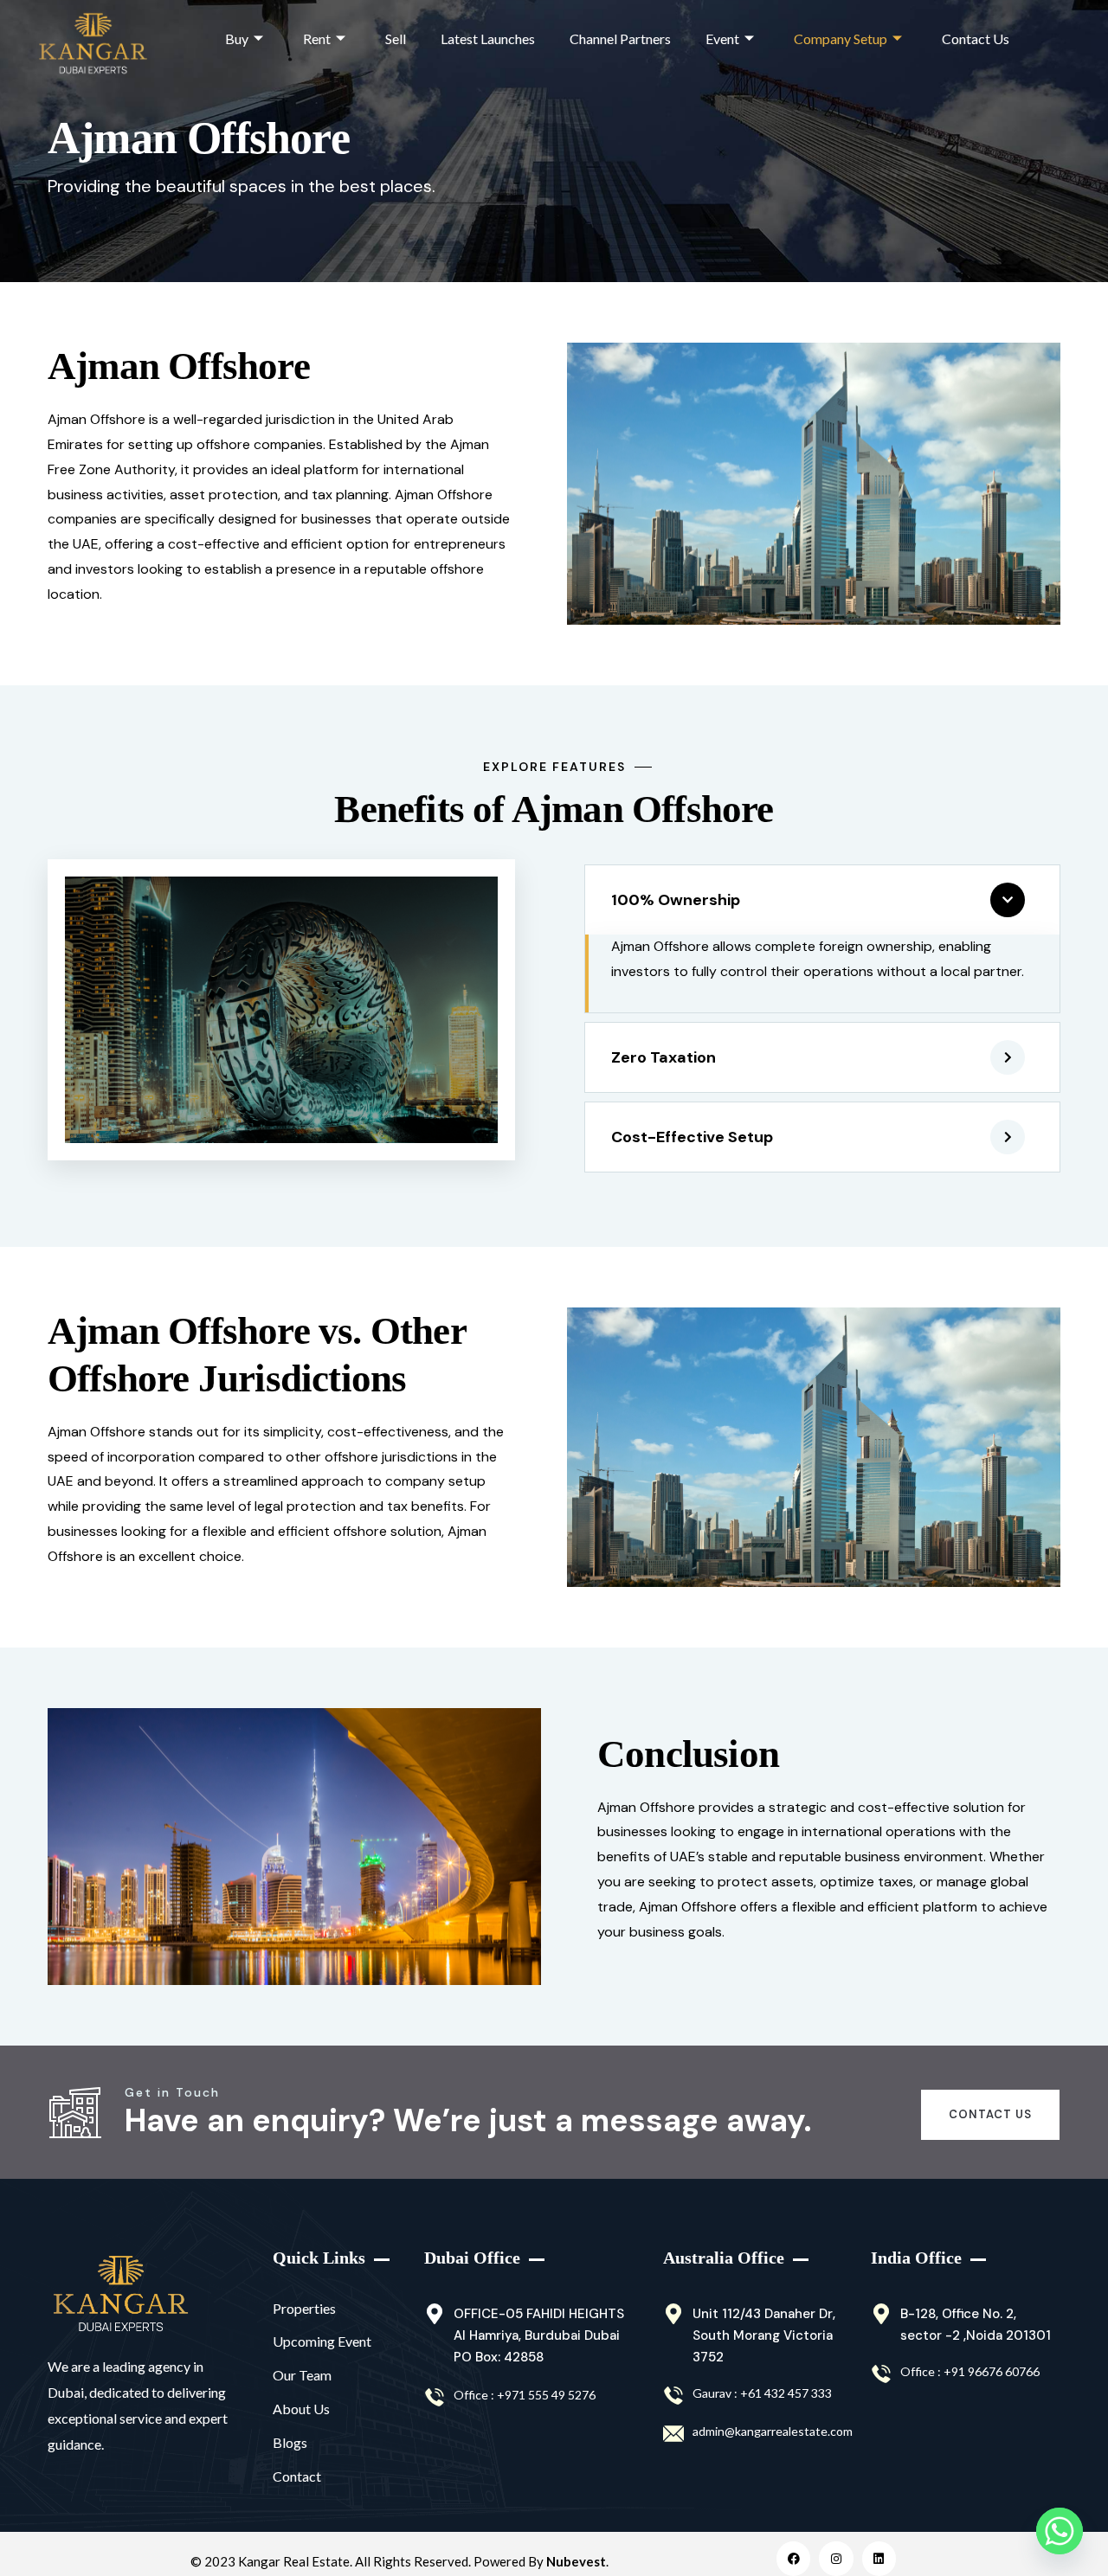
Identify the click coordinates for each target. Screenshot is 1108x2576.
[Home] (121, 2294)
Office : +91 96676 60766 (970, 2371)
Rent (317, 39)
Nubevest (576, 2561)
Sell (396, 39)
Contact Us (976, 39)
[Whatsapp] (1060, 2531)
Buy (237, 39)
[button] (822, 900)
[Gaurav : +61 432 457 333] (673, 2396)
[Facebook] (793, 2558)
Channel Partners (620, 39)
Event (722, 39)
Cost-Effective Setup (692, 1137)
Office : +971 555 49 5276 (525, 2395)
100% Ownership (676, 900)
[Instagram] (836, 2558)
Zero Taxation (664, 1057)
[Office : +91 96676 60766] (881, 2374)
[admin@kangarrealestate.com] (673, 2434)
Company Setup (841, 39)
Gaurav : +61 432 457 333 (762, 2393)
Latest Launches (488, 39)
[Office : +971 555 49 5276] (435, 2398)
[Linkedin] (879, 2558)
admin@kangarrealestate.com (773, 2431)
